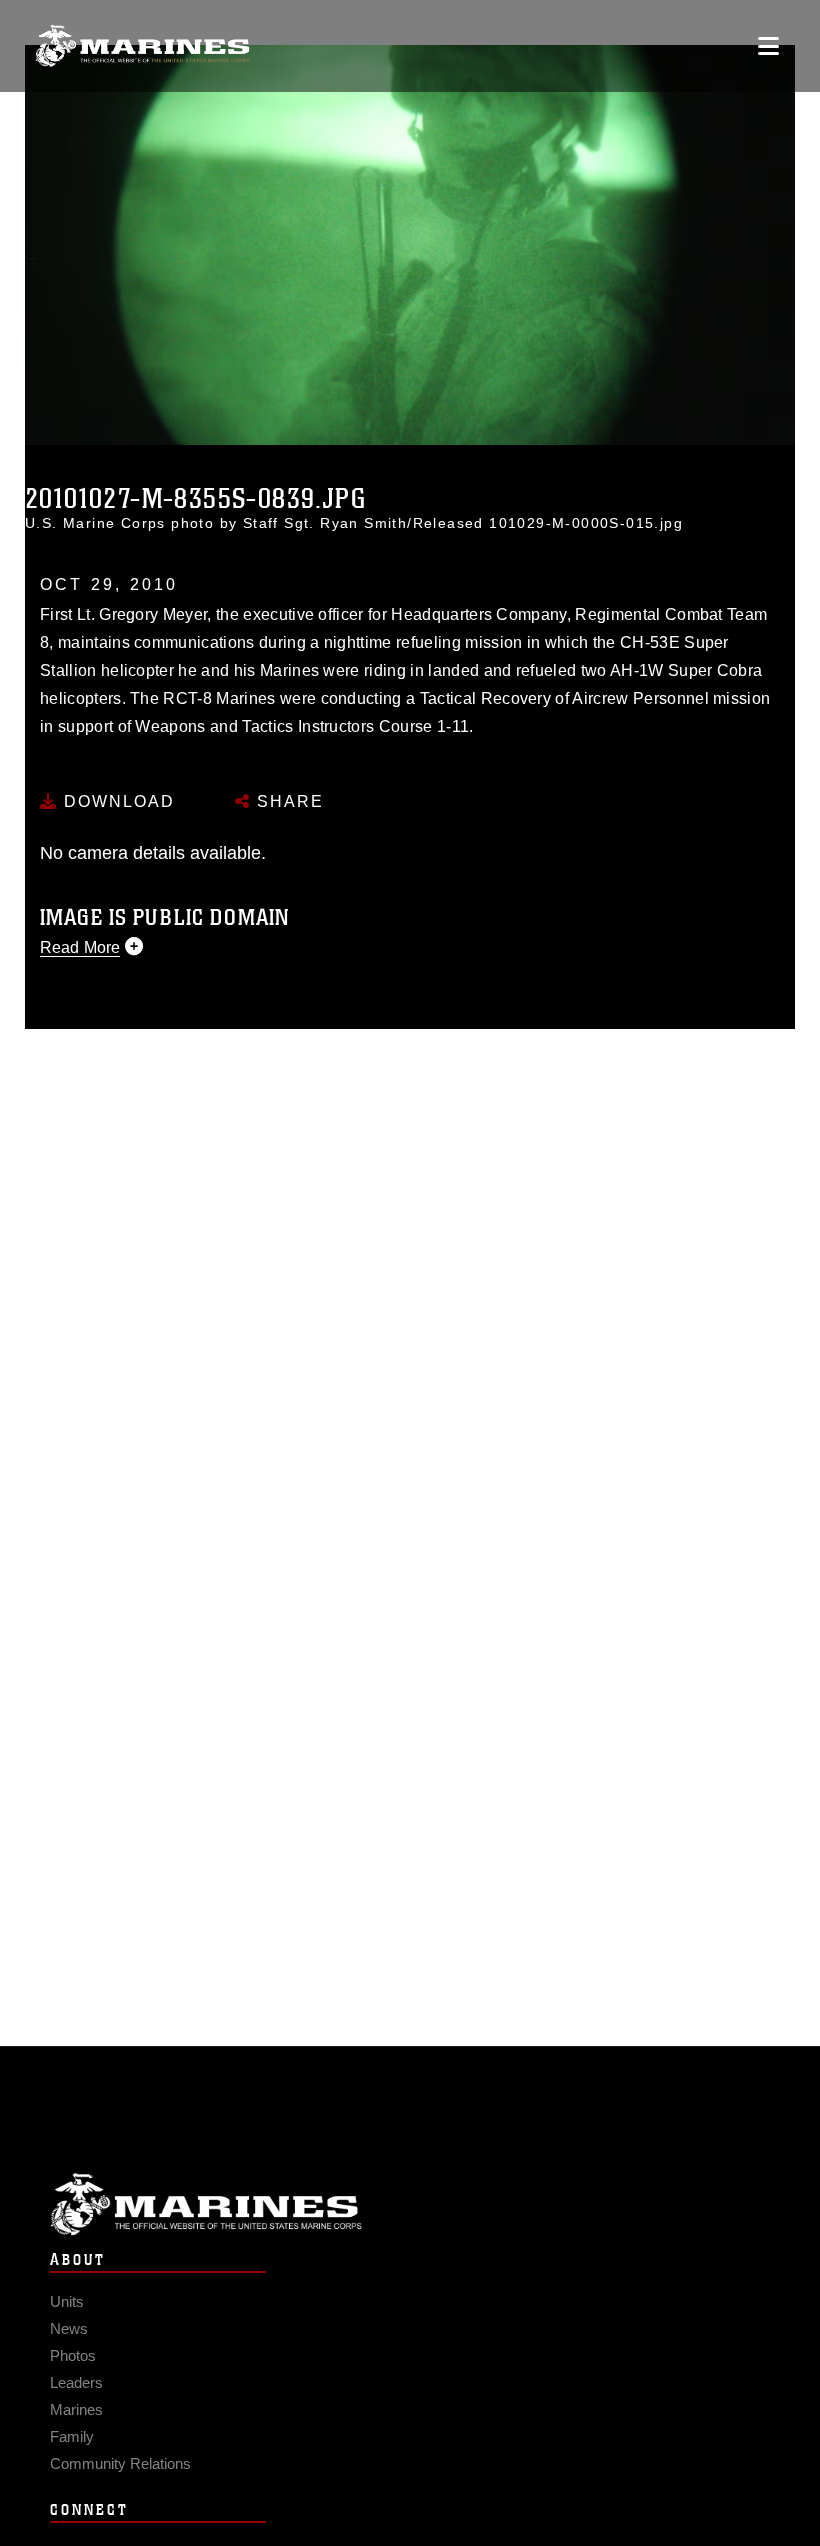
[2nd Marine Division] (142, 46)
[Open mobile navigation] (768, 46)
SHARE (287, 801)
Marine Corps (410, 2204)
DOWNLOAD (116, 801)
